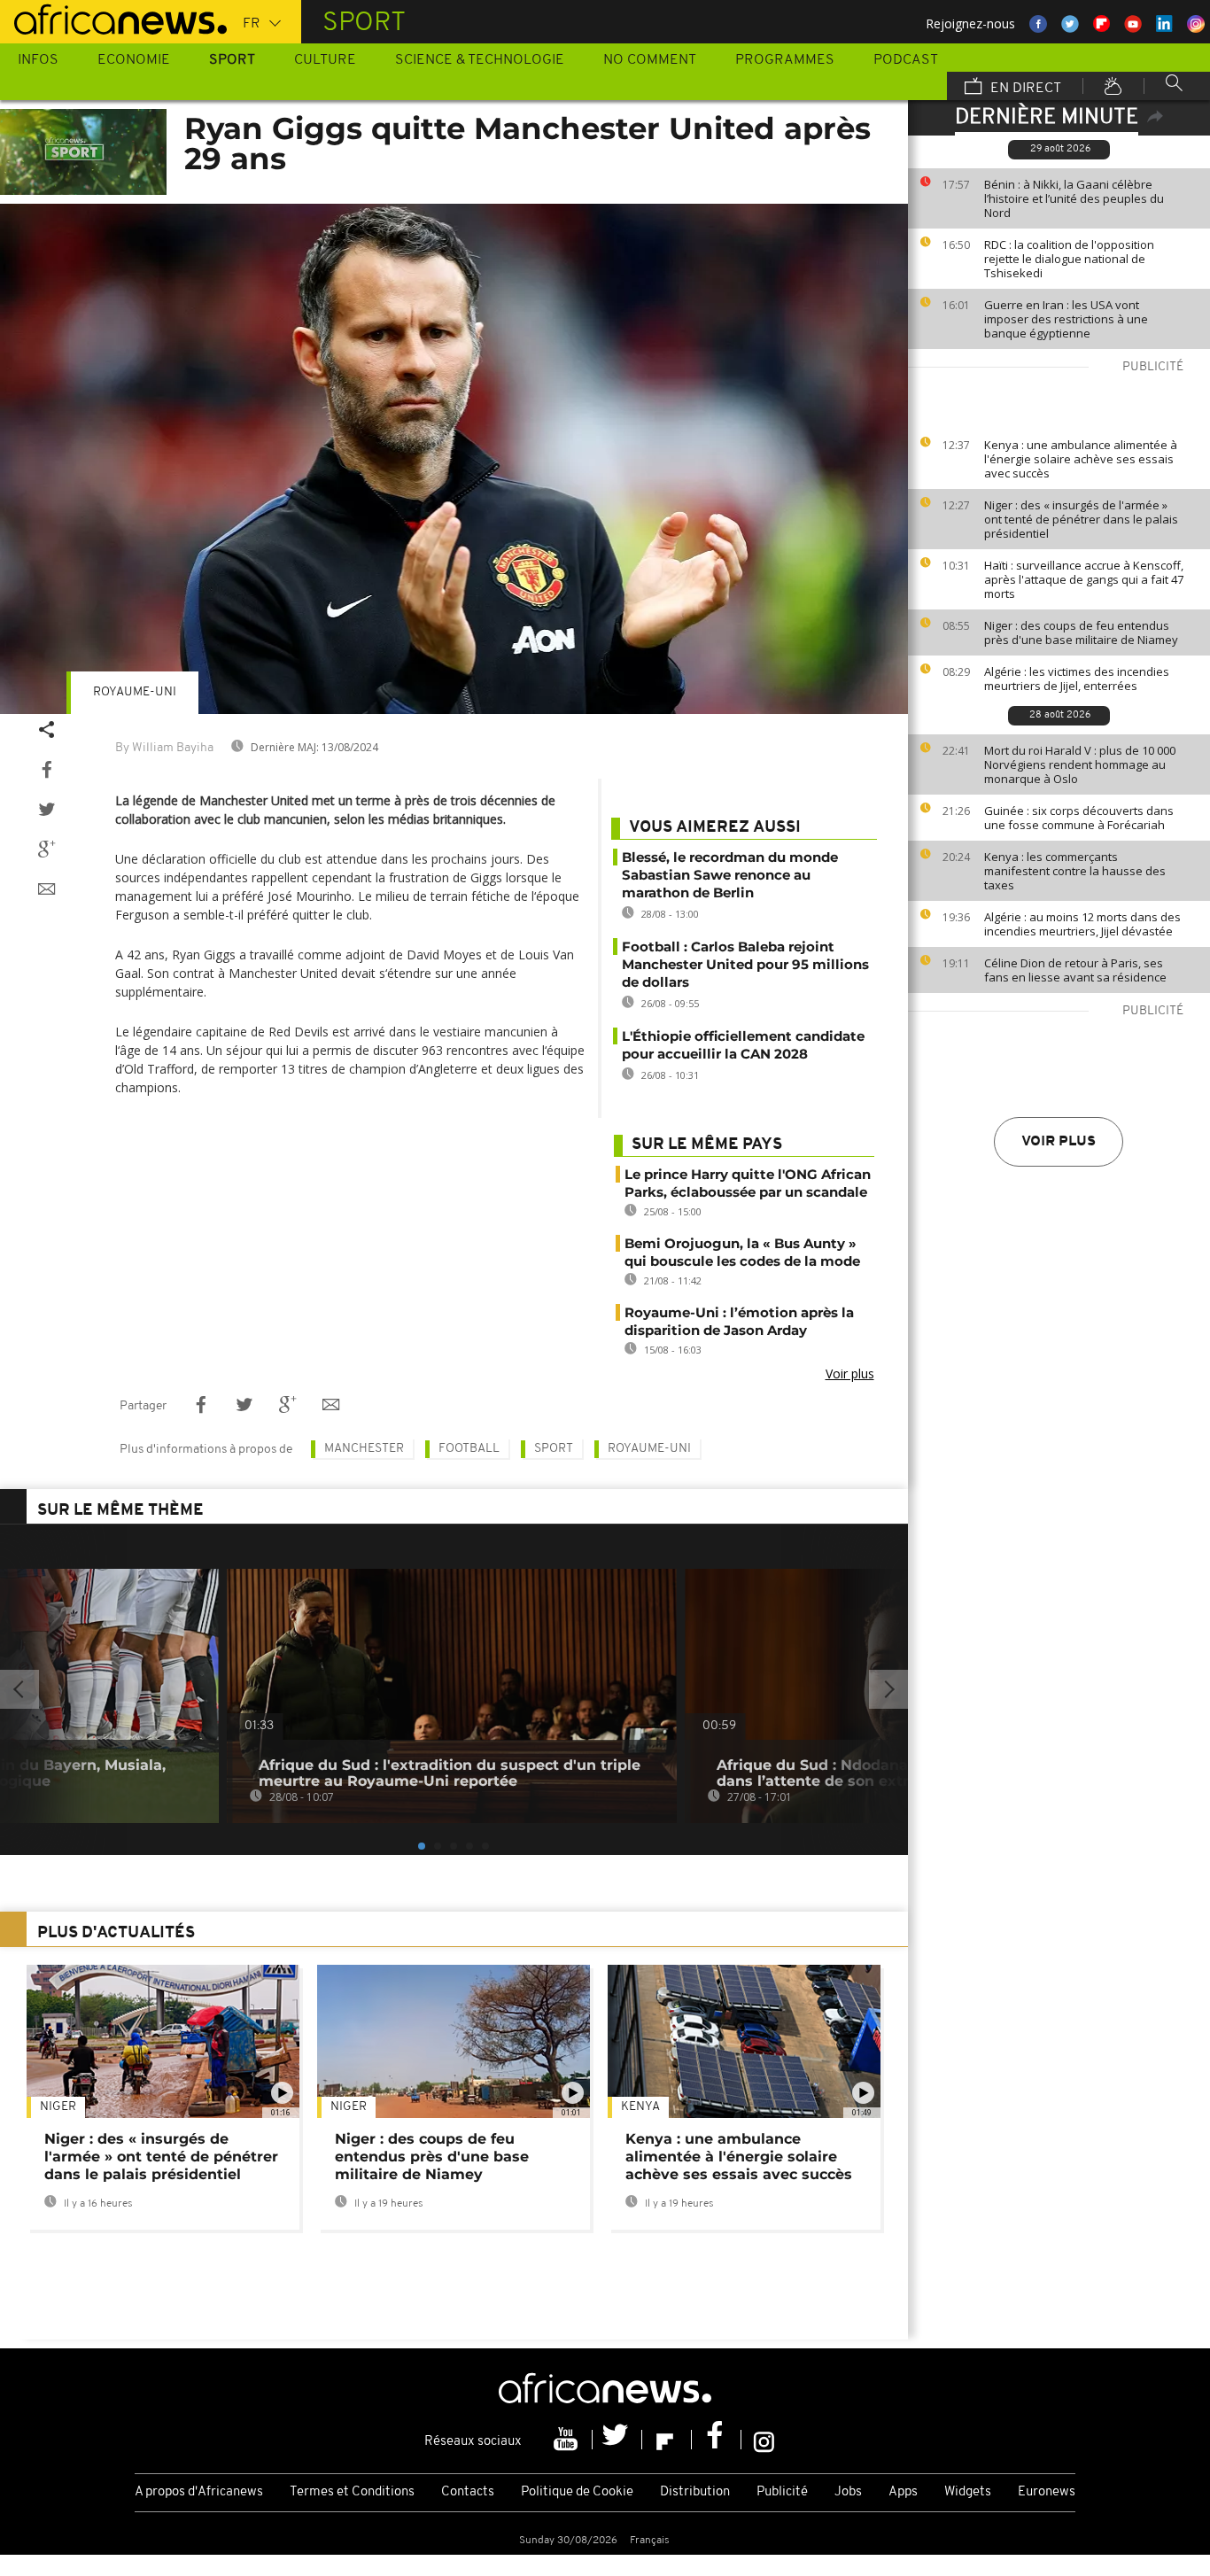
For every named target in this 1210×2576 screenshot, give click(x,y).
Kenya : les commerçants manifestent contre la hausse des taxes (1075, 871)
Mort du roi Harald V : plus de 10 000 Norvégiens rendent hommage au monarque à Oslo (1080, 764)
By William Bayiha (164, 748)
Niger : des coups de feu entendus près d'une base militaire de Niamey (1081, 632)
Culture (325, 60)
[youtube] (568, 2440)
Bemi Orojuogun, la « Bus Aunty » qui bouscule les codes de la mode (742, 1252)
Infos (38, 60)
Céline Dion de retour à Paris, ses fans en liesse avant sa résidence (1075, 970)
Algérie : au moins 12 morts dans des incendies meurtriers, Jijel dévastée (1082, 924)
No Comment (650, 60)
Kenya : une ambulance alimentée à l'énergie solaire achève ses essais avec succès (1081, 459)
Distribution (695, 2492)
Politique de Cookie (577, 2492)
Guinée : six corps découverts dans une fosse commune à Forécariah (1079, 818)
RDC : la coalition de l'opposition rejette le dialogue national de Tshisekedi (1069, 259)
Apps (903, 2492)
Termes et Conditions (352, 2492)
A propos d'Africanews (199, 2492)
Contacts (468, 2492)
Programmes (785, 60)
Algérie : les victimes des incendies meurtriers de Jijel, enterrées (1077, 679)
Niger (58, 2107)
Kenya (640, 2107)
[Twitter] (617, 2440)
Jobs (848, 2492)
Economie (134, 60)
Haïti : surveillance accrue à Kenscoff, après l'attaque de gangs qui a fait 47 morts (1084, 579)
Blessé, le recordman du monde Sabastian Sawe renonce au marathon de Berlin (730, 875)
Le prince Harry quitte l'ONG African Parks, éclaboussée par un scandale (748, 1183)
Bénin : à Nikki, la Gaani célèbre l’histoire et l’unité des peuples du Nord (1074, 198)
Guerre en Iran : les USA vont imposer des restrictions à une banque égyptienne (1066, 319)
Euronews (1047, 2492)
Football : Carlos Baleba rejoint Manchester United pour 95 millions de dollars (745, 964)
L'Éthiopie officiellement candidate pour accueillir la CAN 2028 (743, 1045)
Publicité (782, 2492)
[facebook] (717, 2440)
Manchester (364, 1449)
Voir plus (1059, 1142)
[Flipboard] (667, 2440)
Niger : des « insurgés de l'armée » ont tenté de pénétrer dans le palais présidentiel (1081, 519)
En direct (1024, 89)
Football (469, 1449)
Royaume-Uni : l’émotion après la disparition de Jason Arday (739, 1321)
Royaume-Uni (135, 692)
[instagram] (764, 2440)
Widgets (968, 2492)
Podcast (906, 60)
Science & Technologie (480, 60)
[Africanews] (113, 18)
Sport (232, 60)
